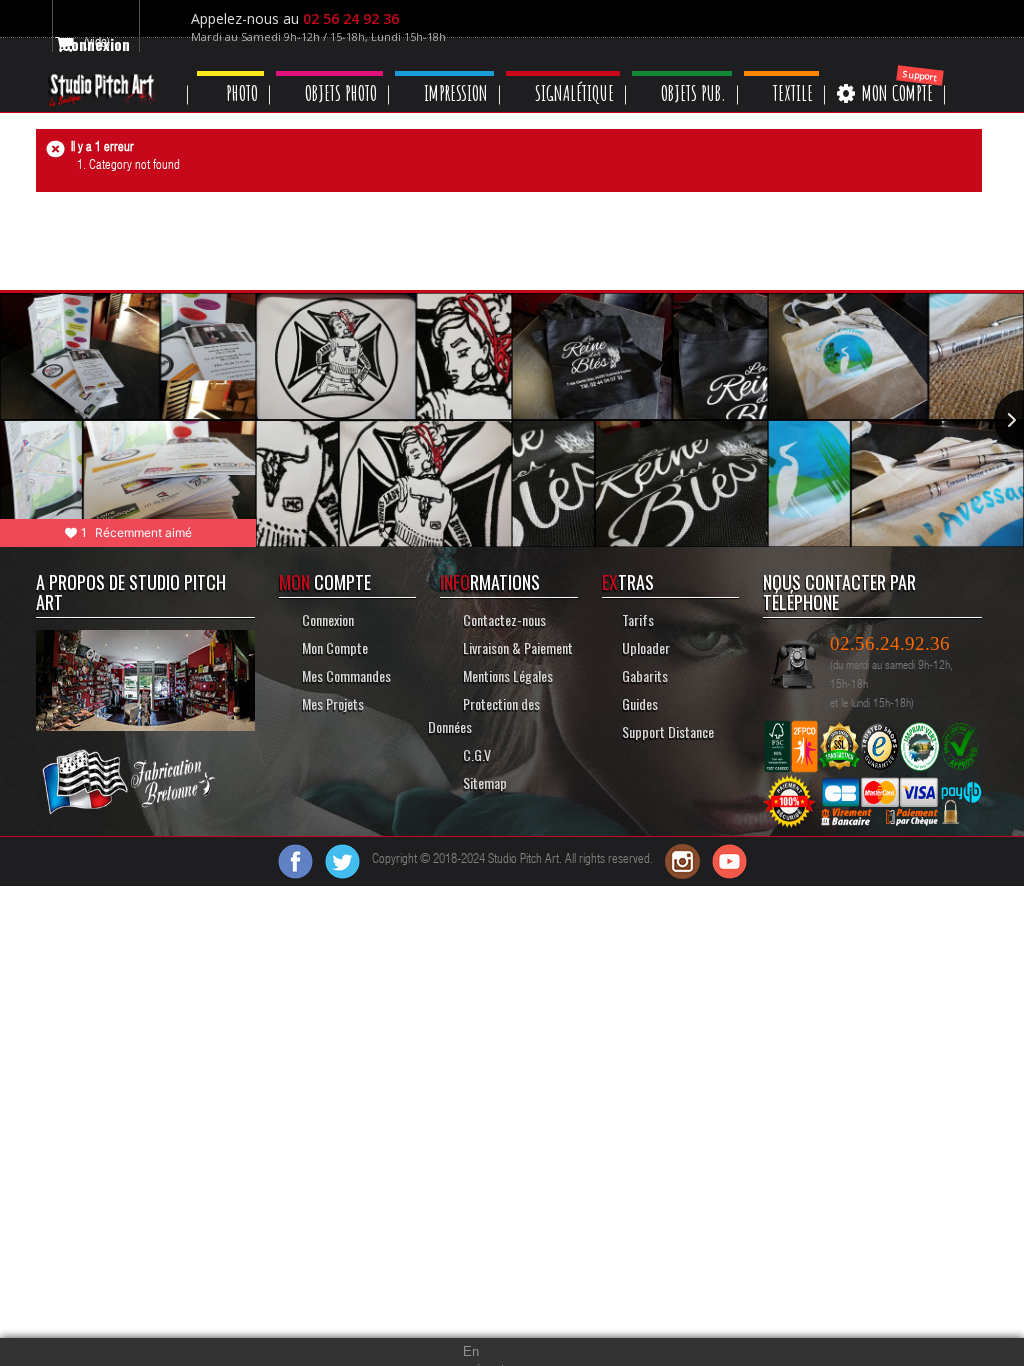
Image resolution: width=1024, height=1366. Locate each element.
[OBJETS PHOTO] (338, 73)
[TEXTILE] (811, 73)
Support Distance (668, 731)
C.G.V (475, 754)
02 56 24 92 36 (358, 18)
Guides (640, 703)
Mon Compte (332, 647)
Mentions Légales (508, 675)
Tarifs (638, 619)
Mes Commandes (345, 675)
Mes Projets (331, 703)
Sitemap (483, 782)
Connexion (326, 619)
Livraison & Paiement (515, 647)
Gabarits (646, 675)
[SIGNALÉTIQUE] (582, 73)
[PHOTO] (234, 73)
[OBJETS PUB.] (706, 73)
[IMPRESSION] (458, 73)
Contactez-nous (503, 619)
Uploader (646, 647)
